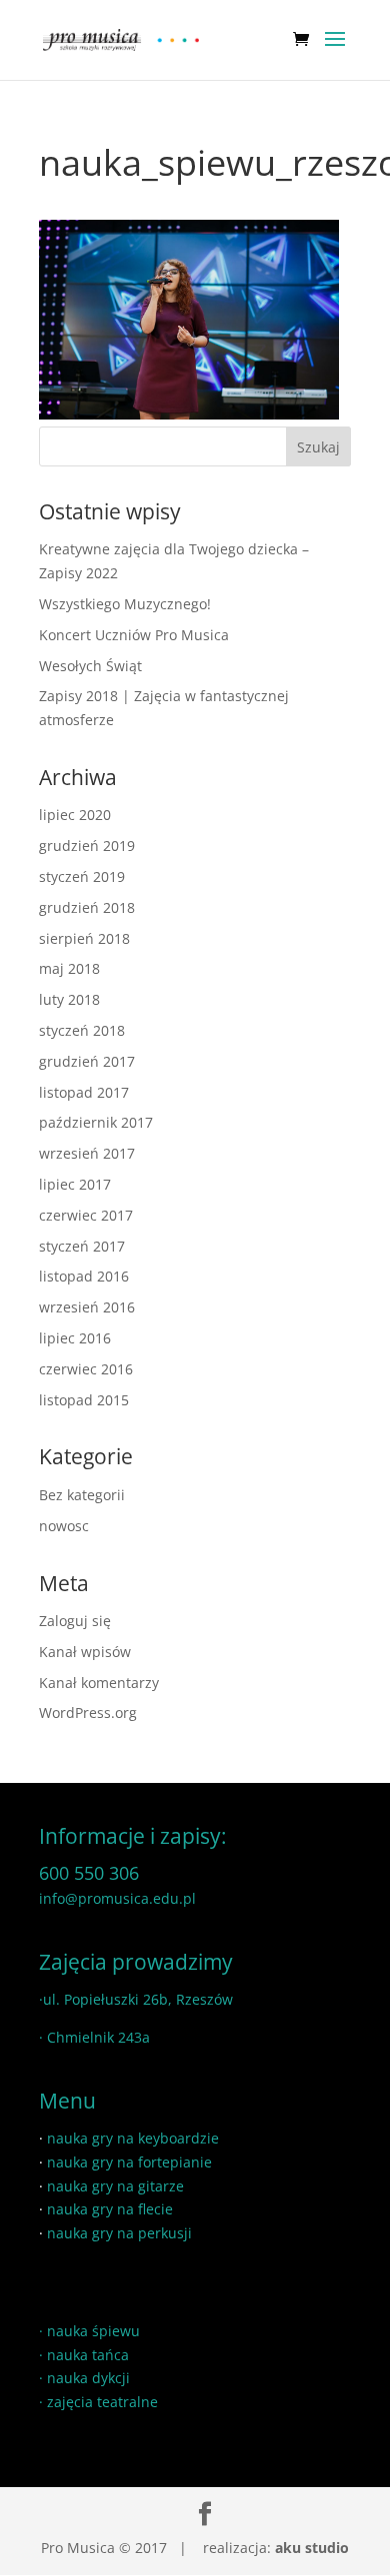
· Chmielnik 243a (94, 2037)
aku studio (312, 2548)
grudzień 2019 (87, 846)
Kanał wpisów (85, 1652)
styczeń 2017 (82, 1246)
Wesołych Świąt (90, 666)
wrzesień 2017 (87, 1153)
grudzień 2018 (87, 907)
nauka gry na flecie (110, 2209)
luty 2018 (69, 999)
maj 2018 (69, 968)
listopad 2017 (84, 1092)
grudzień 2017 (87, 1061)
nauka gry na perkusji (119, 2233)
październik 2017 (96, 1122)
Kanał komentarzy (99, 1683)
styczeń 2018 (82, 1030)
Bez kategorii (82, 1495)
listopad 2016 (84, 1276)
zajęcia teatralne (102, 2402)
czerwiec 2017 (86, 1215)
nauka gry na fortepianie (129, 2162)
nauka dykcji (88, 2378)
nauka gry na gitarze (115, 2186)
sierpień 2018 (84, 938)
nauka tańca (88, 2355)
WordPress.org (88, 1713)
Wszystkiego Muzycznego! (125, 604)
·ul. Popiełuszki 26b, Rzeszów (136, 1999)
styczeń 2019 (82, 876)
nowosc (64, 1526)
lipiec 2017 (75, 1184)
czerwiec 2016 (86, 1369)
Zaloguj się (75, 1621)
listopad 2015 (84, 1400)
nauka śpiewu (93, 2331)
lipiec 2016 (75, 1338)
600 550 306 (89, 1873)
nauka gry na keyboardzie (133, 2138)
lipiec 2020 (75, 815)
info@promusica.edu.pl (117, 1898)
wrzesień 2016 (87, 1307)
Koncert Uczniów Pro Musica (134, 635)
